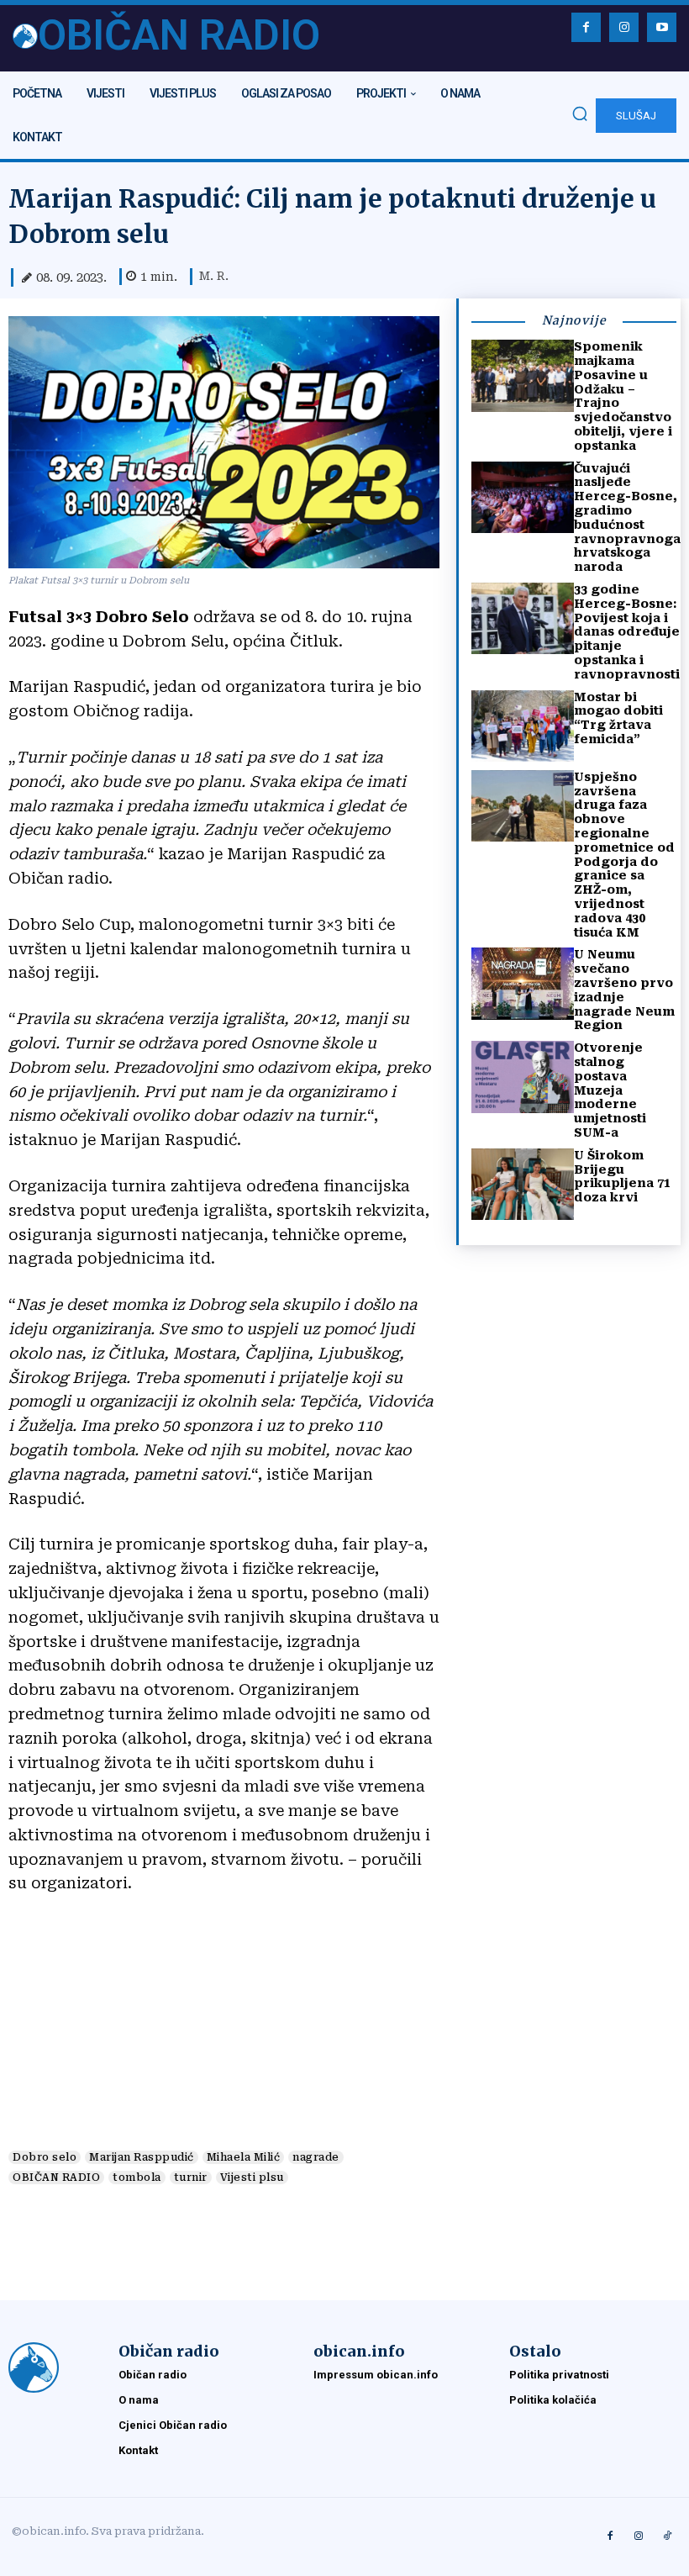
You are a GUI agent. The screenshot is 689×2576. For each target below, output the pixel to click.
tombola (137, 2177)
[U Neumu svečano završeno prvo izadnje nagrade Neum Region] (523, 983)
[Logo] (55, 2367)
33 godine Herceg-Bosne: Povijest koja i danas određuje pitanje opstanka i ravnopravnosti (627, 632)
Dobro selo (45, 2157)
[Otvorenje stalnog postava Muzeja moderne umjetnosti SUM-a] (523, 1077)
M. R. (214, 276)
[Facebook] (586, 27)
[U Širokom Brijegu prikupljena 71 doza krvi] (523, 1184)
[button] (580, 113)
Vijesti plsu (252, 2177)
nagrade (316, 2157)
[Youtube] (662, 27)
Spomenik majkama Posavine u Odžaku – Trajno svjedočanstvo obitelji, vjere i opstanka (623, 396)
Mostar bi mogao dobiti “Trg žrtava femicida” (618, 718)
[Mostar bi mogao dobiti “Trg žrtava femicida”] (523, 726)
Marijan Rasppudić (142, 2157)
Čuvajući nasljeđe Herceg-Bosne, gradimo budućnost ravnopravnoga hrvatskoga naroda (627, 518)
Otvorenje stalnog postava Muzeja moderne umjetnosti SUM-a (610, 1090)
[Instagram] (624, 27)
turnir (191, 2177)
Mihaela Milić (244, 2157)
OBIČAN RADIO (56, 2177)
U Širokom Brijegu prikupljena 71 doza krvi (622, 1176)
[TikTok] (667, 2536)
